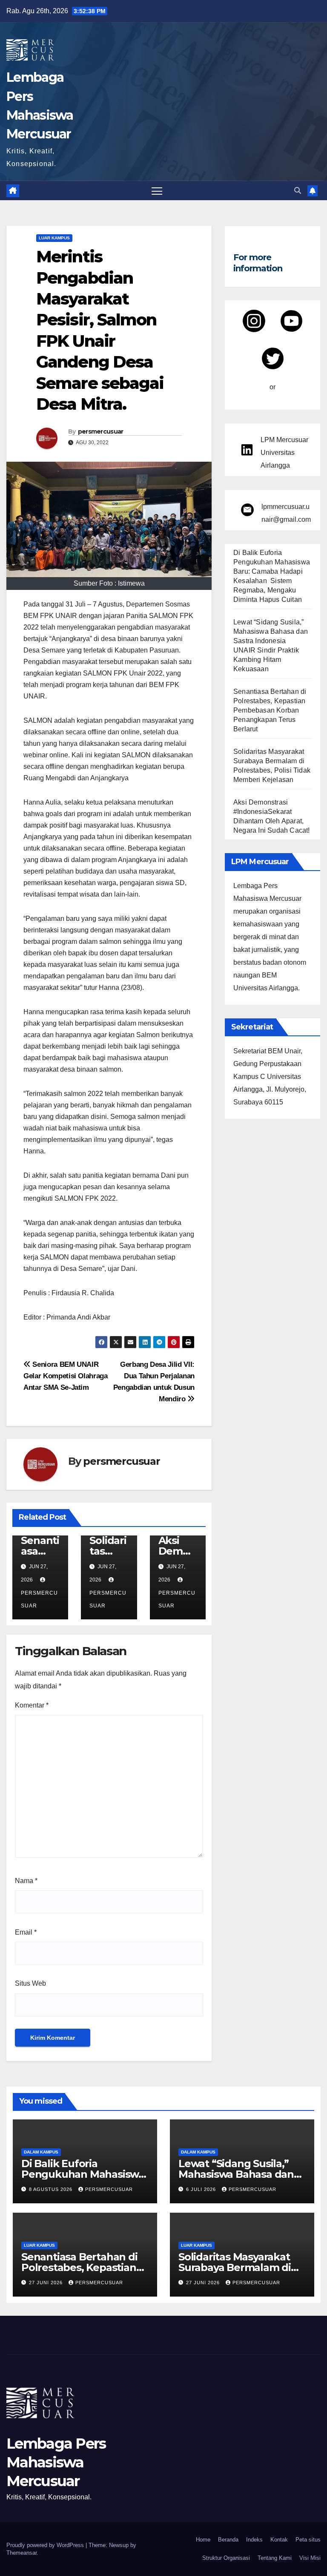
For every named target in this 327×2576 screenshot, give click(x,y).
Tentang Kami (275, 2558)
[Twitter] (273, 358)
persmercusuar (101, 431)
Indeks (254, 2540)
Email (26, 1932)
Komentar (32, 1705)
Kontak (279, 2540)
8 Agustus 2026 (52, 2189)
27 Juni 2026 (47, 2283)
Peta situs (308, 2540)
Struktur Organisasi (226, 2558)
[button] (298, 191)
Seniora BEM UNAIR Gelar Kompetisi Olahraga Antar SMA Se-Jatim (66, 1376)
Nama (26, 1881)
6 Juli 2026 (202, 2189)
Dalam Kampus (41, 2152)
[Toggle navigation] (157, 191)
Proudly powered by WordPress (46, 2545)
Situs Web (30, 1983)
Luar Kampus (54, 238)
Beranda (228, 2540)
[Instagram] (254, 321)
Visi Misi (310, 2558)
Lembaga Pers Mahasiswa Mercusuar (56, 2462)
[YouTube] (291, 321)
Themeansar (22, 2553)
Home (203, 2540)
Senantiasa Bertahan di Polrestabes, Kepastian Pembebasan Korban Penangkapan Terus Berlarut (270, 710)
